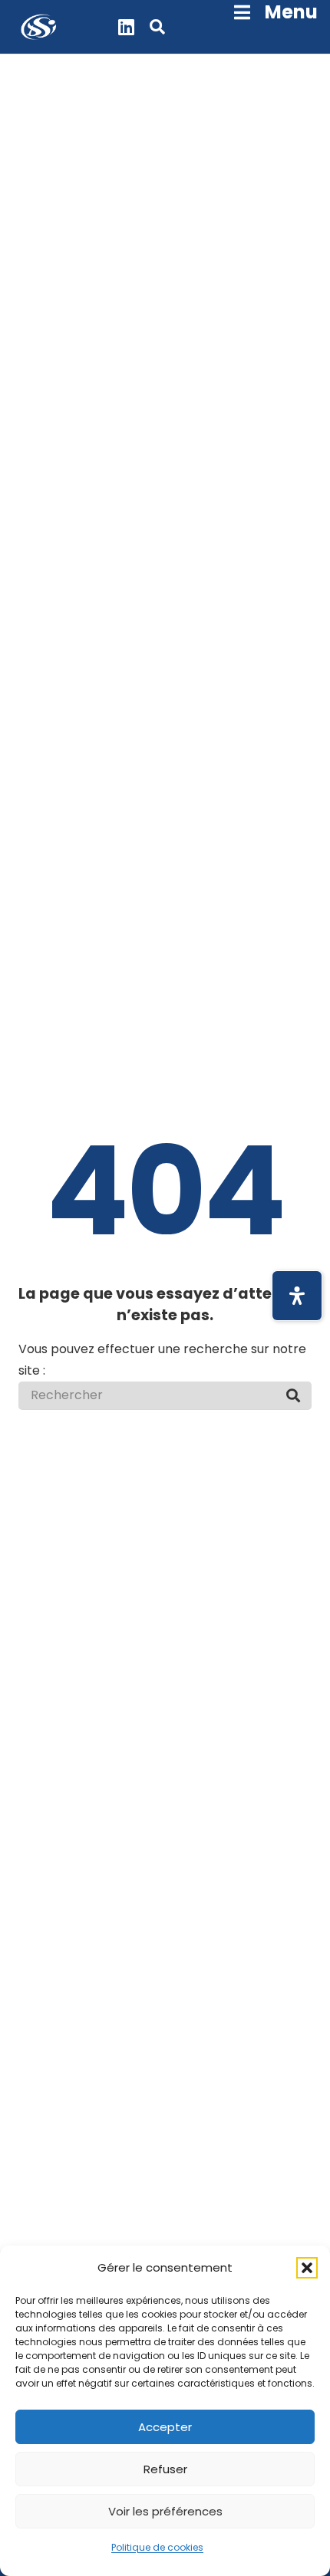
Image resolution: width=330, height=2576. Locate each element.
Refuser (165, 2469)
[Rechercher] (293, 1395)
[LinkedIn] (126, 27)
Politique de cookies (157, 2547)
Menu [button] (291, 12)
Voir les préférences (165, 2511)
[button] (307, 2268)
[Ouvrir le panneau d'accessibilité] (297, 1296)
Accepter (165, 2427)
